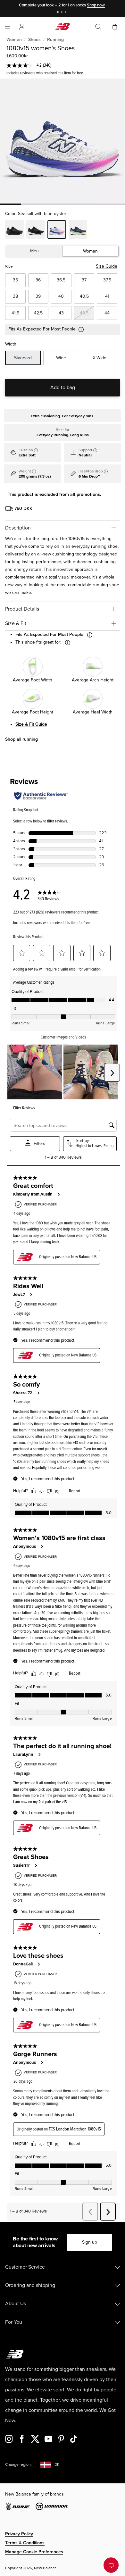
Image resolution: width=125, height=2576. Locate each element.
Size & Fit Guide (31, 724)
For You (14, 2322)
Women (14, 40)
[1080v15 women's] (63, 141)
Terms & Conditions (25, 2543)
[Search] (98, 27)
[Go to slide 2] (63, 13)
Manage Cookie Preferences (34, 2552)
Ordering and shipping (30, 2285)
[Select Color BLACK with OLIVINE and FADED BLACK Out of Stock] (14, 230)
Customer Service (25, 2267)
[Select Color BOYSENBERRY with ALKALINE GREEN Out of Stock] (78, 230)
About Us (16, 2304)
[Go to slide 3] (66, 13)
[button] (22, 27)
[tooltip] (36, 450)
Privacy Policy (19, 2534)
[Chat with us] (111, 2565)
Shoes (34, 40)
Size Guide (107, 266)
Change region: (18, 2465)
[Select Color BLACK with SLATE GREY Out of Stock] (36, 230)
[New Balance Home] (63, 26)
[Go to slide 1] (59, 13)
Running (55, 40)
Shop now (96, 5)
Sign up (90, 2242)
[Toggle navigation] (8, 27)
